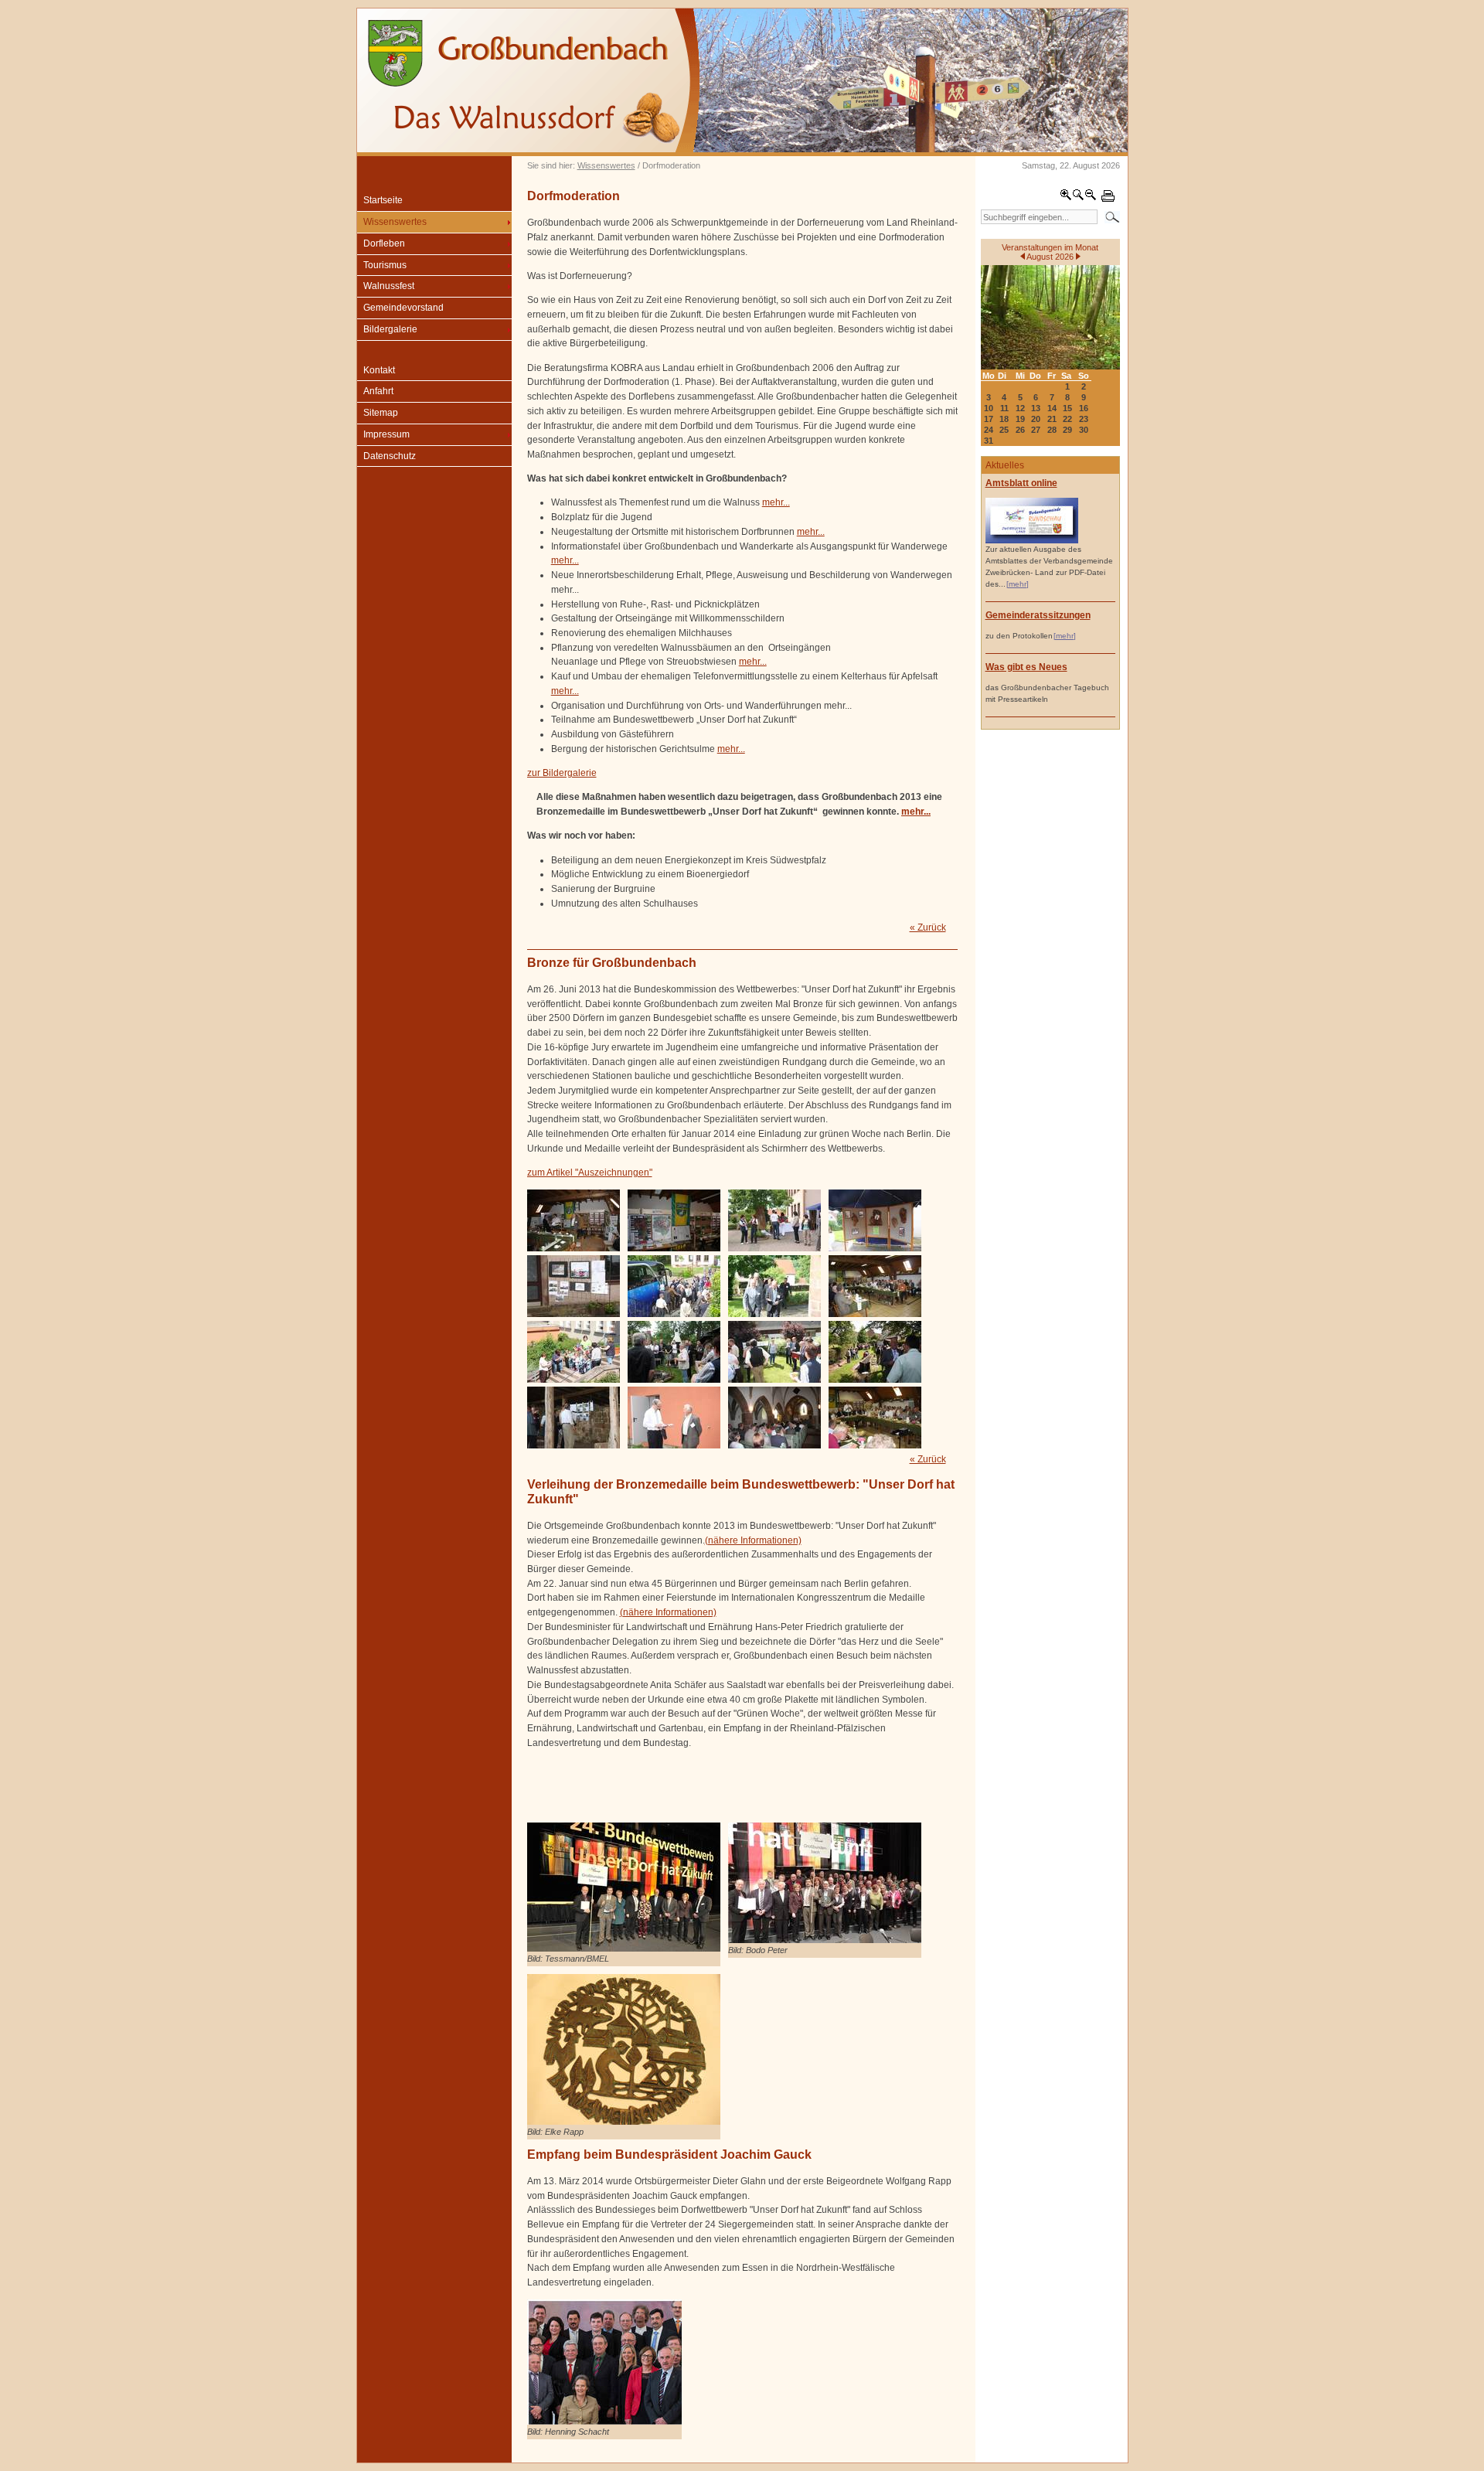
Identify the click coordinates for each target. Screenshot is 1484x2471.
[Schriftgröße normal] (1078, 198)
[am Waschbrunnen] (875, 1380)
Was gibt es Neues (1026, 667)
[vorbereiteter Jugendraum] (574, 1248)
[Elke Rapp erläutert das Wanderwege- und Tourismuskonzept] (774, 1380)
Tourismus (385, 265)
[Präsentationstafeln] (674, 1248)
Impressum (386, 434)
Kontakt (379, 370)
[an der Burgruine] (574, 1445)
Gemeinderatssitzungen (1038, 615)
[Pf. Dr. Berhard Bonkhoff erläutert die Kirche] (774, 1445)
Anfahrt (378, 391)
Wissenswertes (606, 165)
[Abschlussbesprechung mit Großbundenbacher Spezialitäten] (875, 1445)
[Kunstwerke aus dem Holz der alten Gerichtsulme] (875, 1248)
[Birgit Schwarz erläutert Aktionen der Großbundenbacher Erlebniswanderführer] (674, 1380)
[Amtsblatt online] (1032, 541)
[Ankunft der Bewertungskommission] (674, 1314)
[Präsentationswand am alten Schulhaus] (574, 1314)
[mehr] (1018, 584)
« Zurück (928, 927)
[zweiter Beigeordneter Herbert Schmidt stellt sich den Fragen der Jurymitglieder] (674, 1445)
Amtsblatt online (1021, 483)
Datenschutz (390, 456)
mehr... (776, 502)
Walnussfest (389, 286)
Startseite (383, 200)
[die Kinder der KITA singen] (574, 1380)
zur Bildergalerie (562, 773)
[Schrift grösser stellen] (1066, 198)
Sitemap (381, 413)
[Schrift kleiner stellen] (1091, 198)
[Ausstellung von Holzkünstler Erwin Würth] (774, 1248)
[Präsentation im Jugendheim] (875, 1314)
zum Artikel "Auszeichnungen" (590, 1173)
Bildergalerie (390, 329)
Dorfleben (384, 243)
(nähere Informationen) (753, 1540)
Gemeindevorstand (403, 308)
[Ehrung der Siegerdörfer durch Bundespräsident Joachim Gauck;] (604, 2422)
